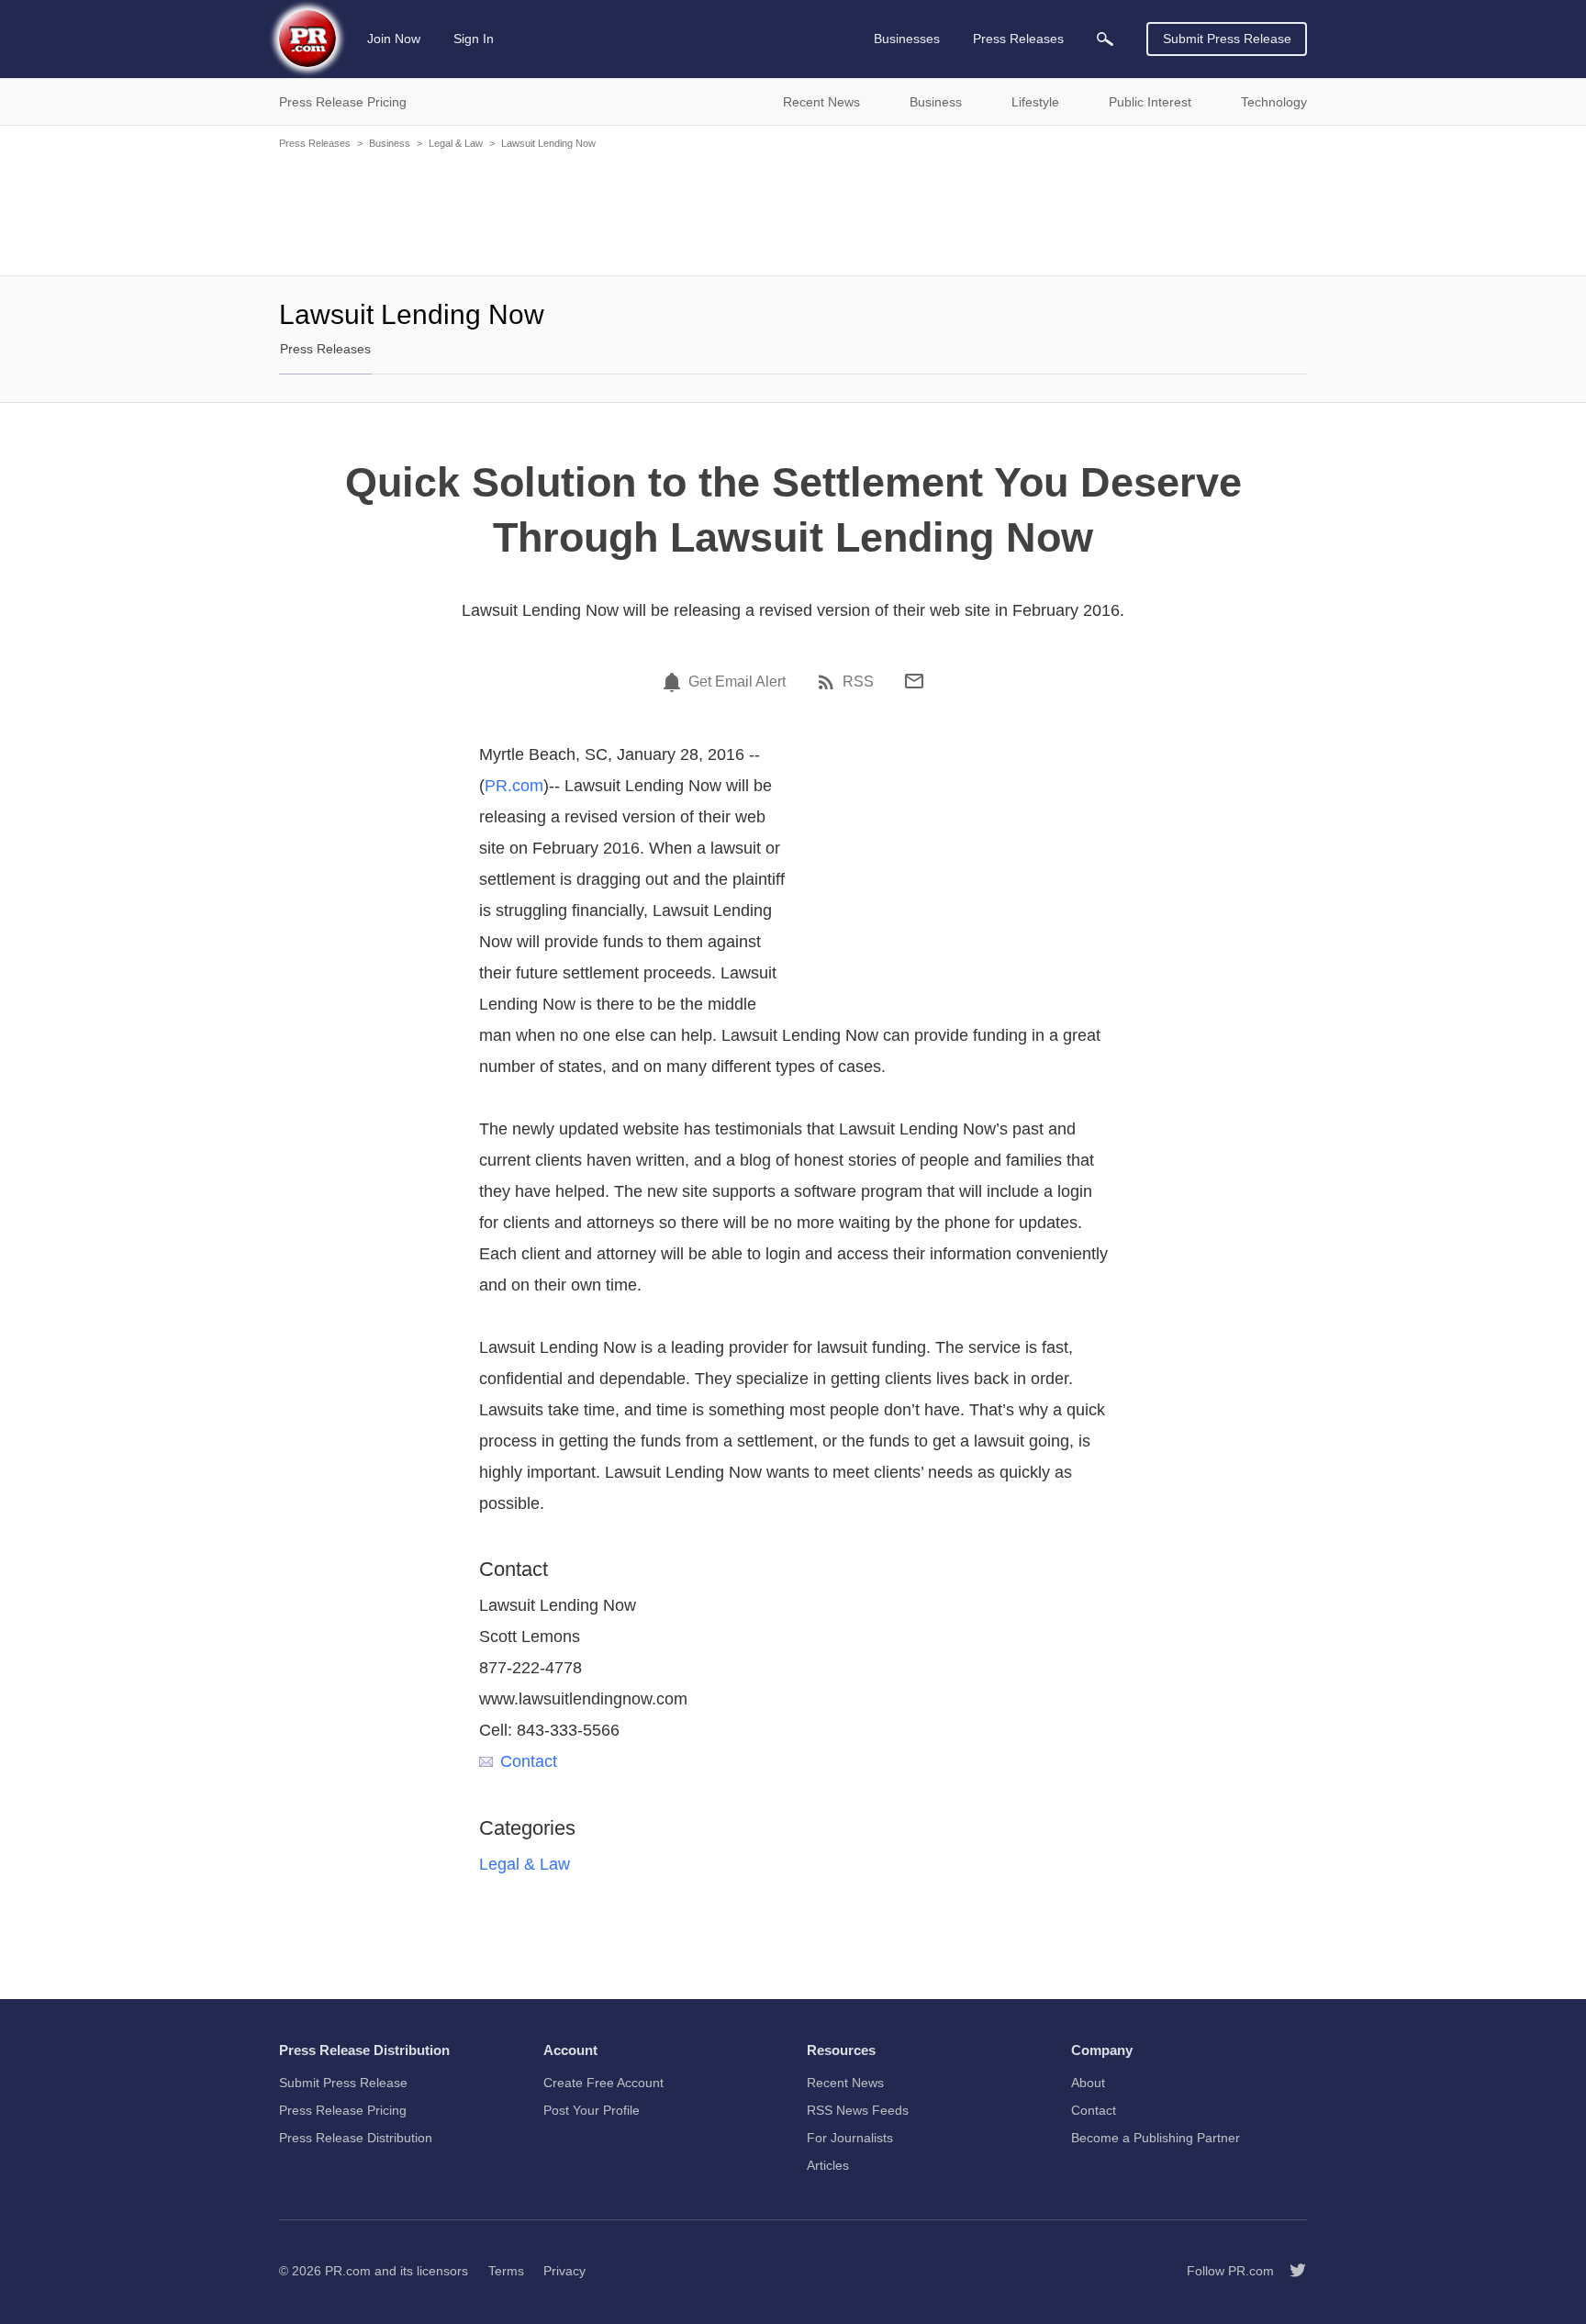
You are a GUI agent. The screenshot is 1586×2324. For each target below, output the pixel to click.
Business (390, 143)
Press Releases (315, 143)
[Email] (914, 681)
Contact (529, 1761)
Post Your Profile (592, 2110)
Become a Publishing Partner (1156, 2138)
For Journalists (850, 2138)
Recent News (845, 2083)
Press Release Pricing (343, 2110)
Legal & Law (456, 143)
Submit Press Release (1227, 39)
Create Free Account (603, 2083)
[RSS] (829, 682)
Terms (506, 2271)
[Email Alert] (675, 682)
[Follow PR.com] (1290, 2271)
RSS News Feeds (858, 2110)
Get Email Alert (737, 682)
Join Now (394, 39)
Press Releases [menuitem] (1018, 39)
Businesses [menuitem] (907, 39)
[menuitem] (1105, 39)
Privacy (564, 2271)
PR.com (514, 786)
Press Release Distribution (356, 2138)
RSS (858, 682)
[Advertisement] (793, 211)
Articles (828, 2165)
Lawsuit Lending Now (548, 143)
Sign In (474, 39)
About (1088, 2083)
